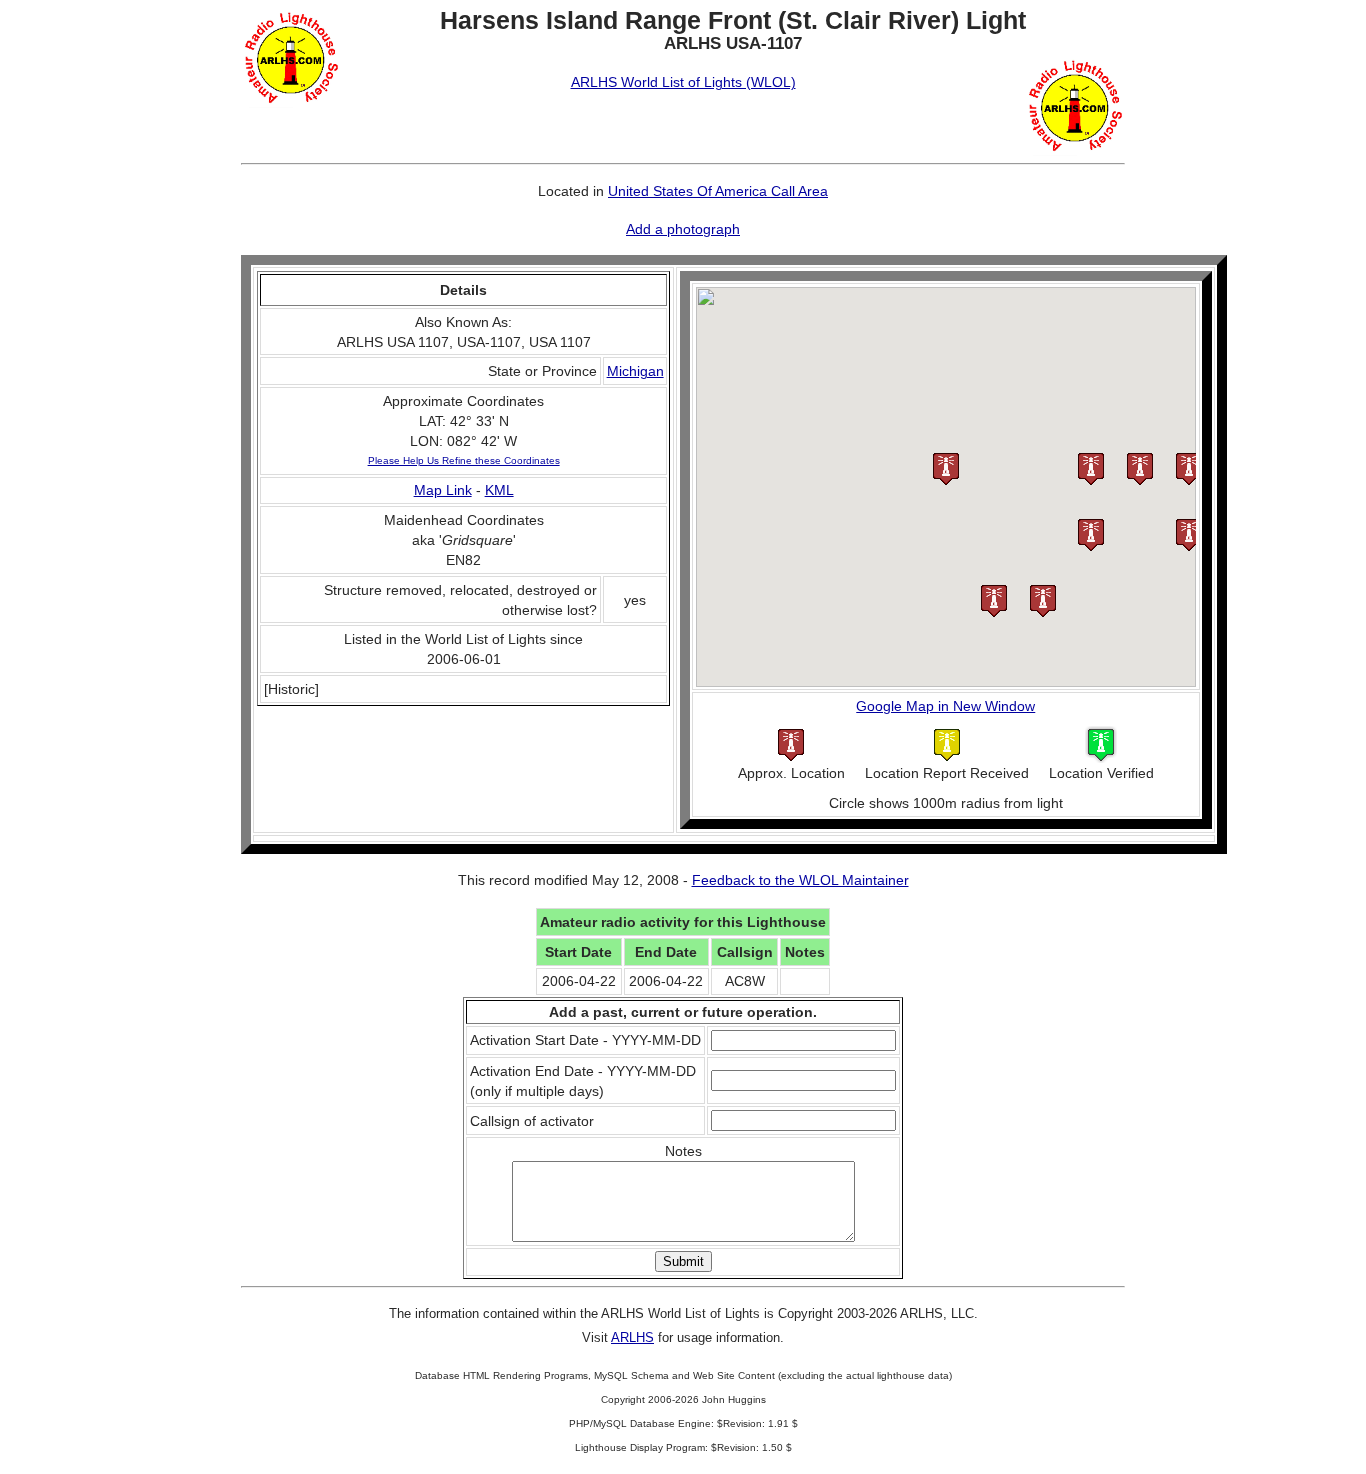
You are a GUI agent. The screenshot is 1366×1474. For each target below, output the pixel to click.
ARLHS (632, 1337)
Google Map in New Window (945, 706)
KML (499, 490)
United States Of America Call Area (718, 191)
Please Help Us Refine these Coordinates (464, 460)
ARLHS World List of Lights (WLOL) (683, 82)
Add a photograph (683, 229)
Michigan (635, 371)
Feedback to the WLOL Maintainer (800, 880)
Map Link (443, 490)
